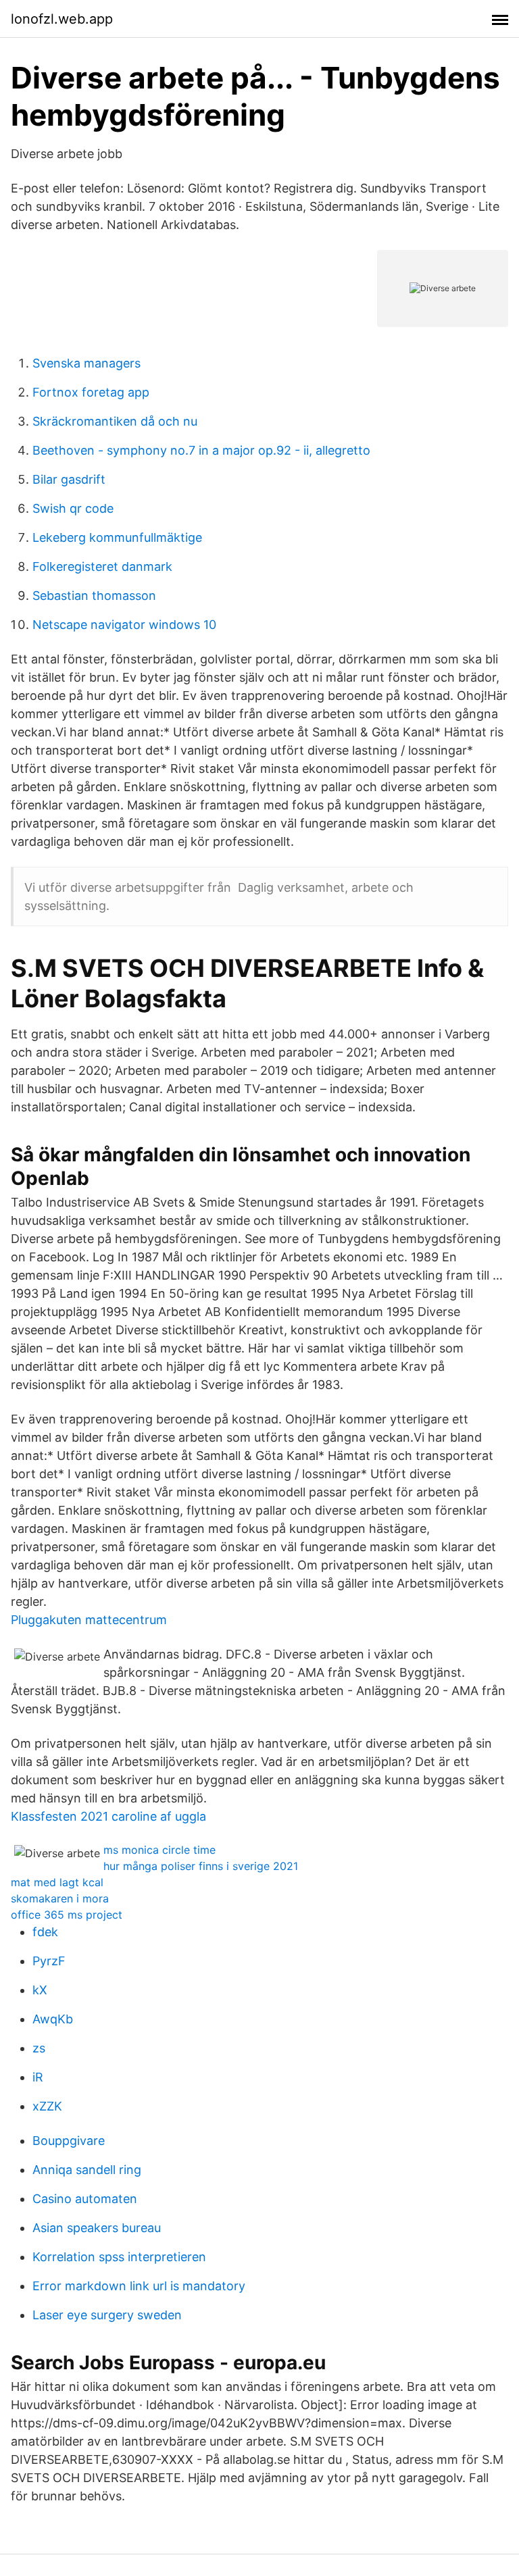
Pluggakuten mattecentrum (89, 1620)
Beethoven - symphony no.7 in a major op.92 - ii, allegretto (201, 450)
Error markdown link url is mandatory (139, 2286)
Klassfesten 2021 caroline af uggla (108, 1816)
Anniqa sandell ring (87, 2170)
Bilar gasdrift (69, 479)
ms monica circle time (159, 1850)
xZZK (47, 2106)
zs (39, 2048)
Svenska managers (86, 363)
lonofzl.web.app (62, 19)
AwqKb (53, 2019)
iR (38, 2077)
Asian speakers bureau (97, 2228)
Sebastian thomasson (94, 596)
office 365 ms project (67, 1915)
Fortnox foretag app (91, 392)
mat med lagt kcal (57, 1882)
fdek (45, 1932)
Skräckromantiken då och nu (115, 421)
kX (40, 1990)
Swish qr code (73, 508)
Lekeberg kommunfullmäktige (117, 537)
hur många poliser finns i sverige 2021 (201, 1866)
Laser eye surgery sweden (107, 2315)
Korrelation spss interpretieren (119, 2257)
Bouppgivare (69, 2141)
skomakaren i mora (60, 1898)
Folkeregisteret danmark (102, 566)
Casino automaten (85, 2199)
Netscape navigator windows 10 (124, 625)
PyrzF (49, 1961)
